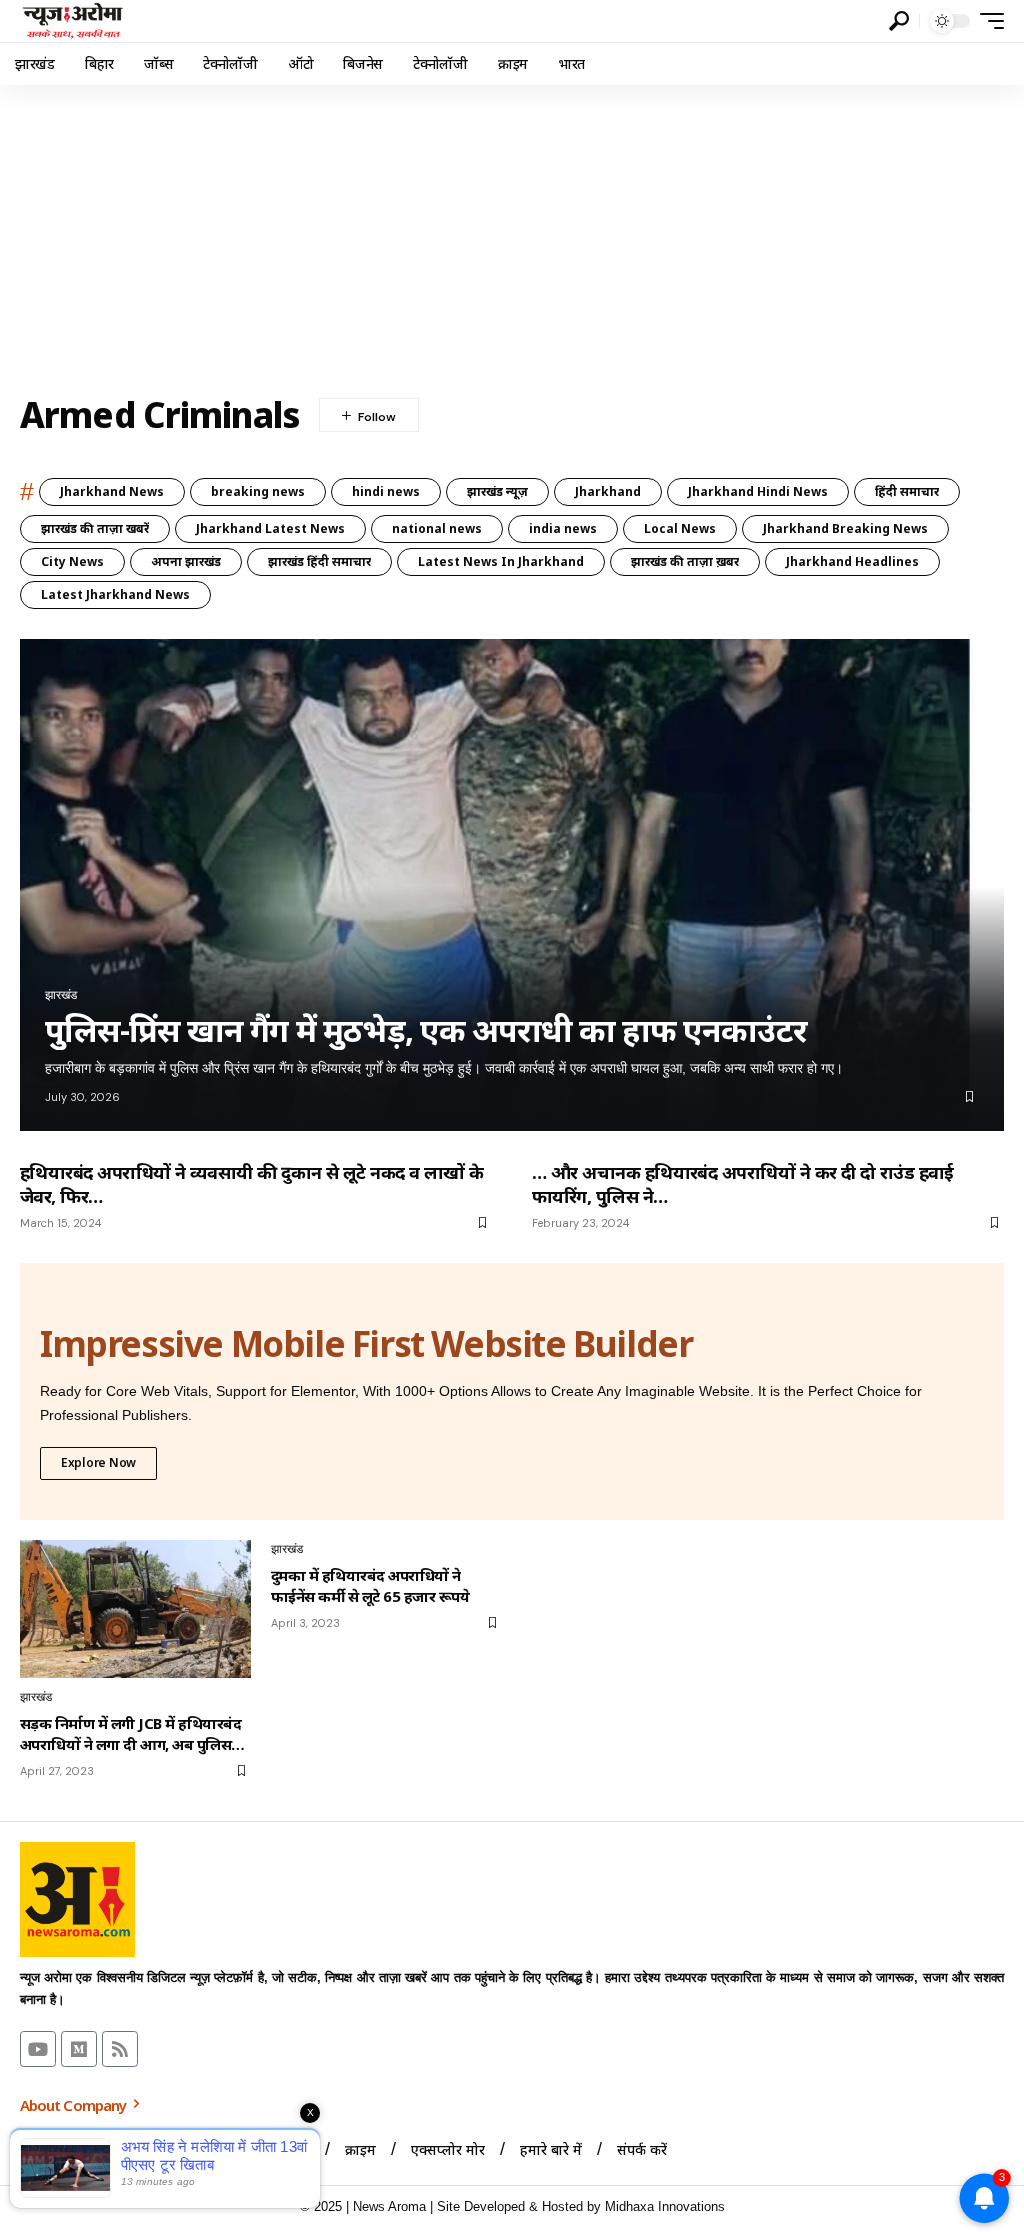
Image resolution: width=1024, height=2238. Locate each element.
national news (437, 528)
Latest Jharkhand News (115, 594)
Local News (680, 528)
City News (72, 561)
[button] (899, 21)
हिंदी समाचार (907, 491)
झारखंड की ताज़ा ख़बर (685, 561)
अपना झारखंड (186, 561)
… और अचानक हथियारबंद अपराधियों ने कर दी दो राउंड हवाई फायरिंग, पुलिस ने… (743, 1184)
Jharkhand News (112, 491)
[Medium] (79, 2049)
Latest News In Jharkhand (501, 561)
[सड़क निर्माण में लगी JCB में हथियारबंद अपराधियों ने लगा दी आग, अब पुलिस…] (135, 1609)
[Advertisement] (512, 235)
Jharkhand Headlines (852, 561)
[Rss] (120, 2049)
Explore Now (98, 1462)
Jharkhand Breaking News (845, 528)
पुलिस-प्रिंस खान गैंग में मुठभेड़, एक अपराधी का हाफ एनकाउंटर (426, 1030)
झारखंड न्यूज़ (497, 491)
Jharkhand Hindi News (758, 491)
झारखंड (61, 995)
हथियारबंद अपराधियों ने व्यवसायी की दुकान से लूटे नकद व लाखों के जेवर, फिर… (252, 1184)
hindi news (386, 491)
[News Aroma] (72, 21)
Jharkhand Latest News (270, 528)
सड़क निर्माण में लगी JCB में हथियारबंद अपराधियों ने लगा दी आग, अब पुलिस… (132, 1733)
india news (563, 528)
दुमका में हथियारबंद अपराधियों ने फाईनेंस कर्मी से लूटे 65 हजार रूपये (370, 1585)
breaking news (258, 491)
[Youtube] (38, 2049)
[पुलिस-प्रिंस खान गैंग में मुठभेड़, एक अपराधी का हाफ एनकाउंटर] (512, 885)
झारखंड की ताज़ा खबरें (95, 528)
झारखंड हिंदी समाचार (319, 561)
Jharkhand (608, 491)
